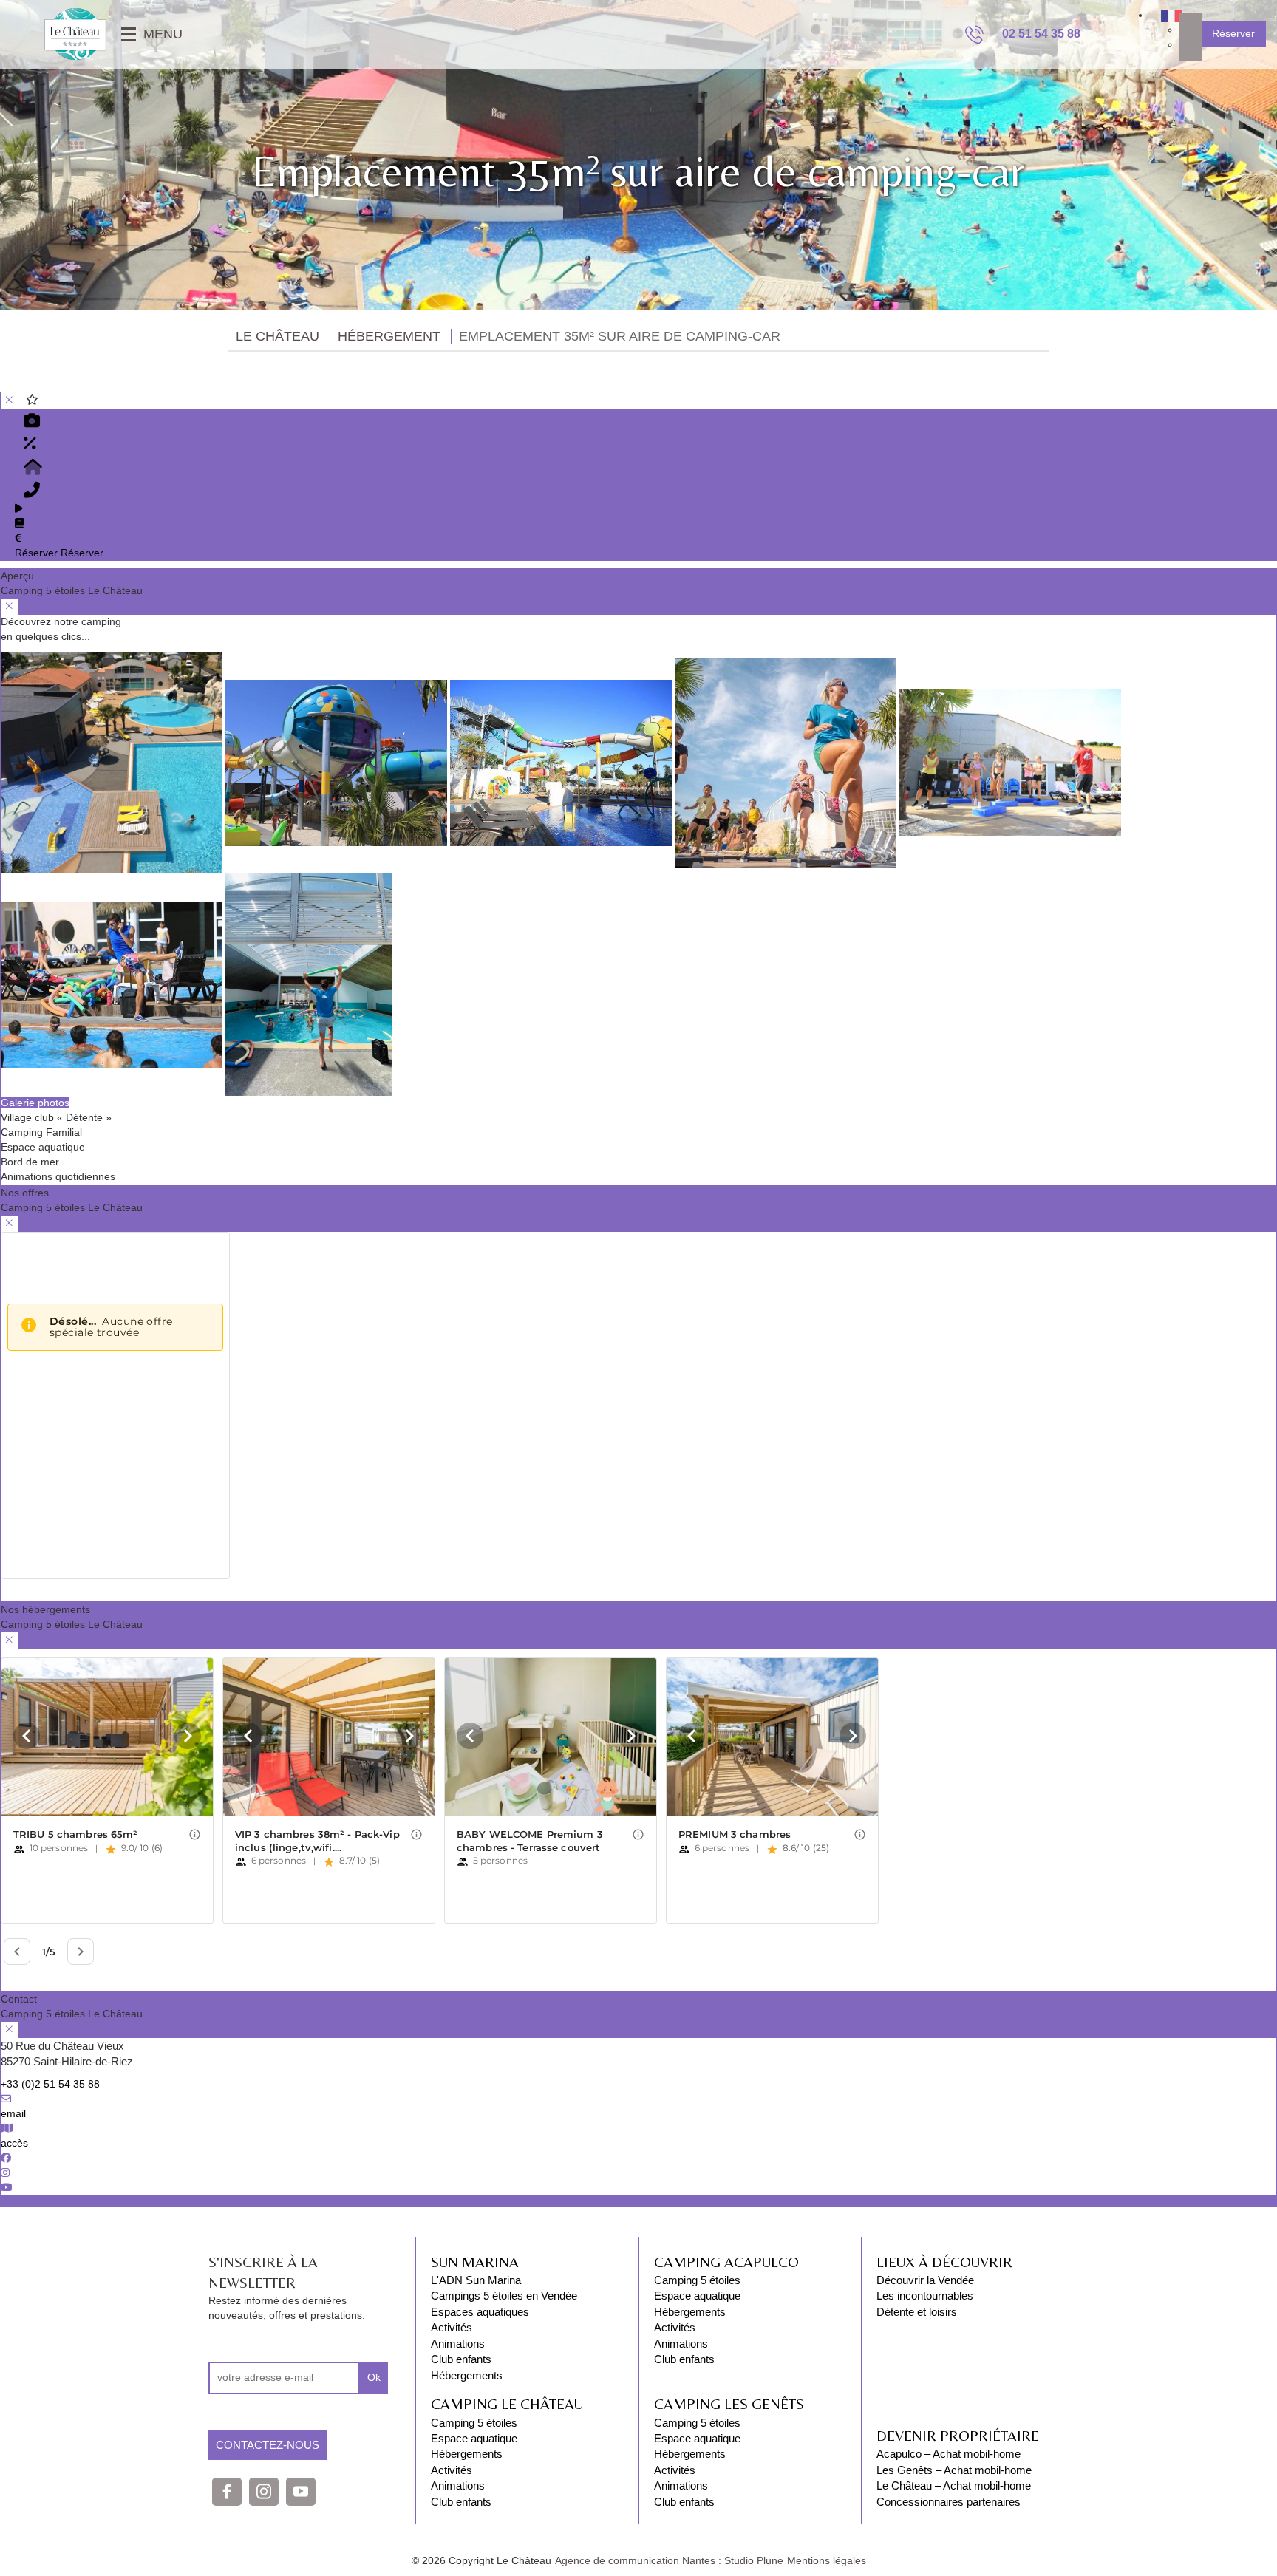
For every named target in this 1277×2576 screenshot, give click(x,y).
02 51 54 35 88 (1041, 34)
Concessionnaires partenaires (949, 2502)
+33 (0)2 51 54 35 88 (50, 2084)
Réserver (1233, 33)
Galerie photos (35, 1103)
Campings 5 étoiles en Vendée (504, 2296)
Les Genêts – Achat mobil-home (954, 2470)
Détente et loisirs (917, 2312)
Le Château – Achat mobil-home (954, 2485)
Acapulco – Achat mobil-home (949, 2454)
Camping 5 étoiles (474, 2423)
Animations (458, 2344)
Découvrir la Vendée (925, 2280)
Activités (452, 2327)
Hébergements (467, 2375)
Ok (374, 2377)
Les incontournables (925, 2296)
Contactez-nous (268, 2445)
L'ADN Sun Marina (476, 2280)
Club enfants (461, 2359)
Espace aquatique (474, 2438)
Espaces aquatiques (480, 2312)
